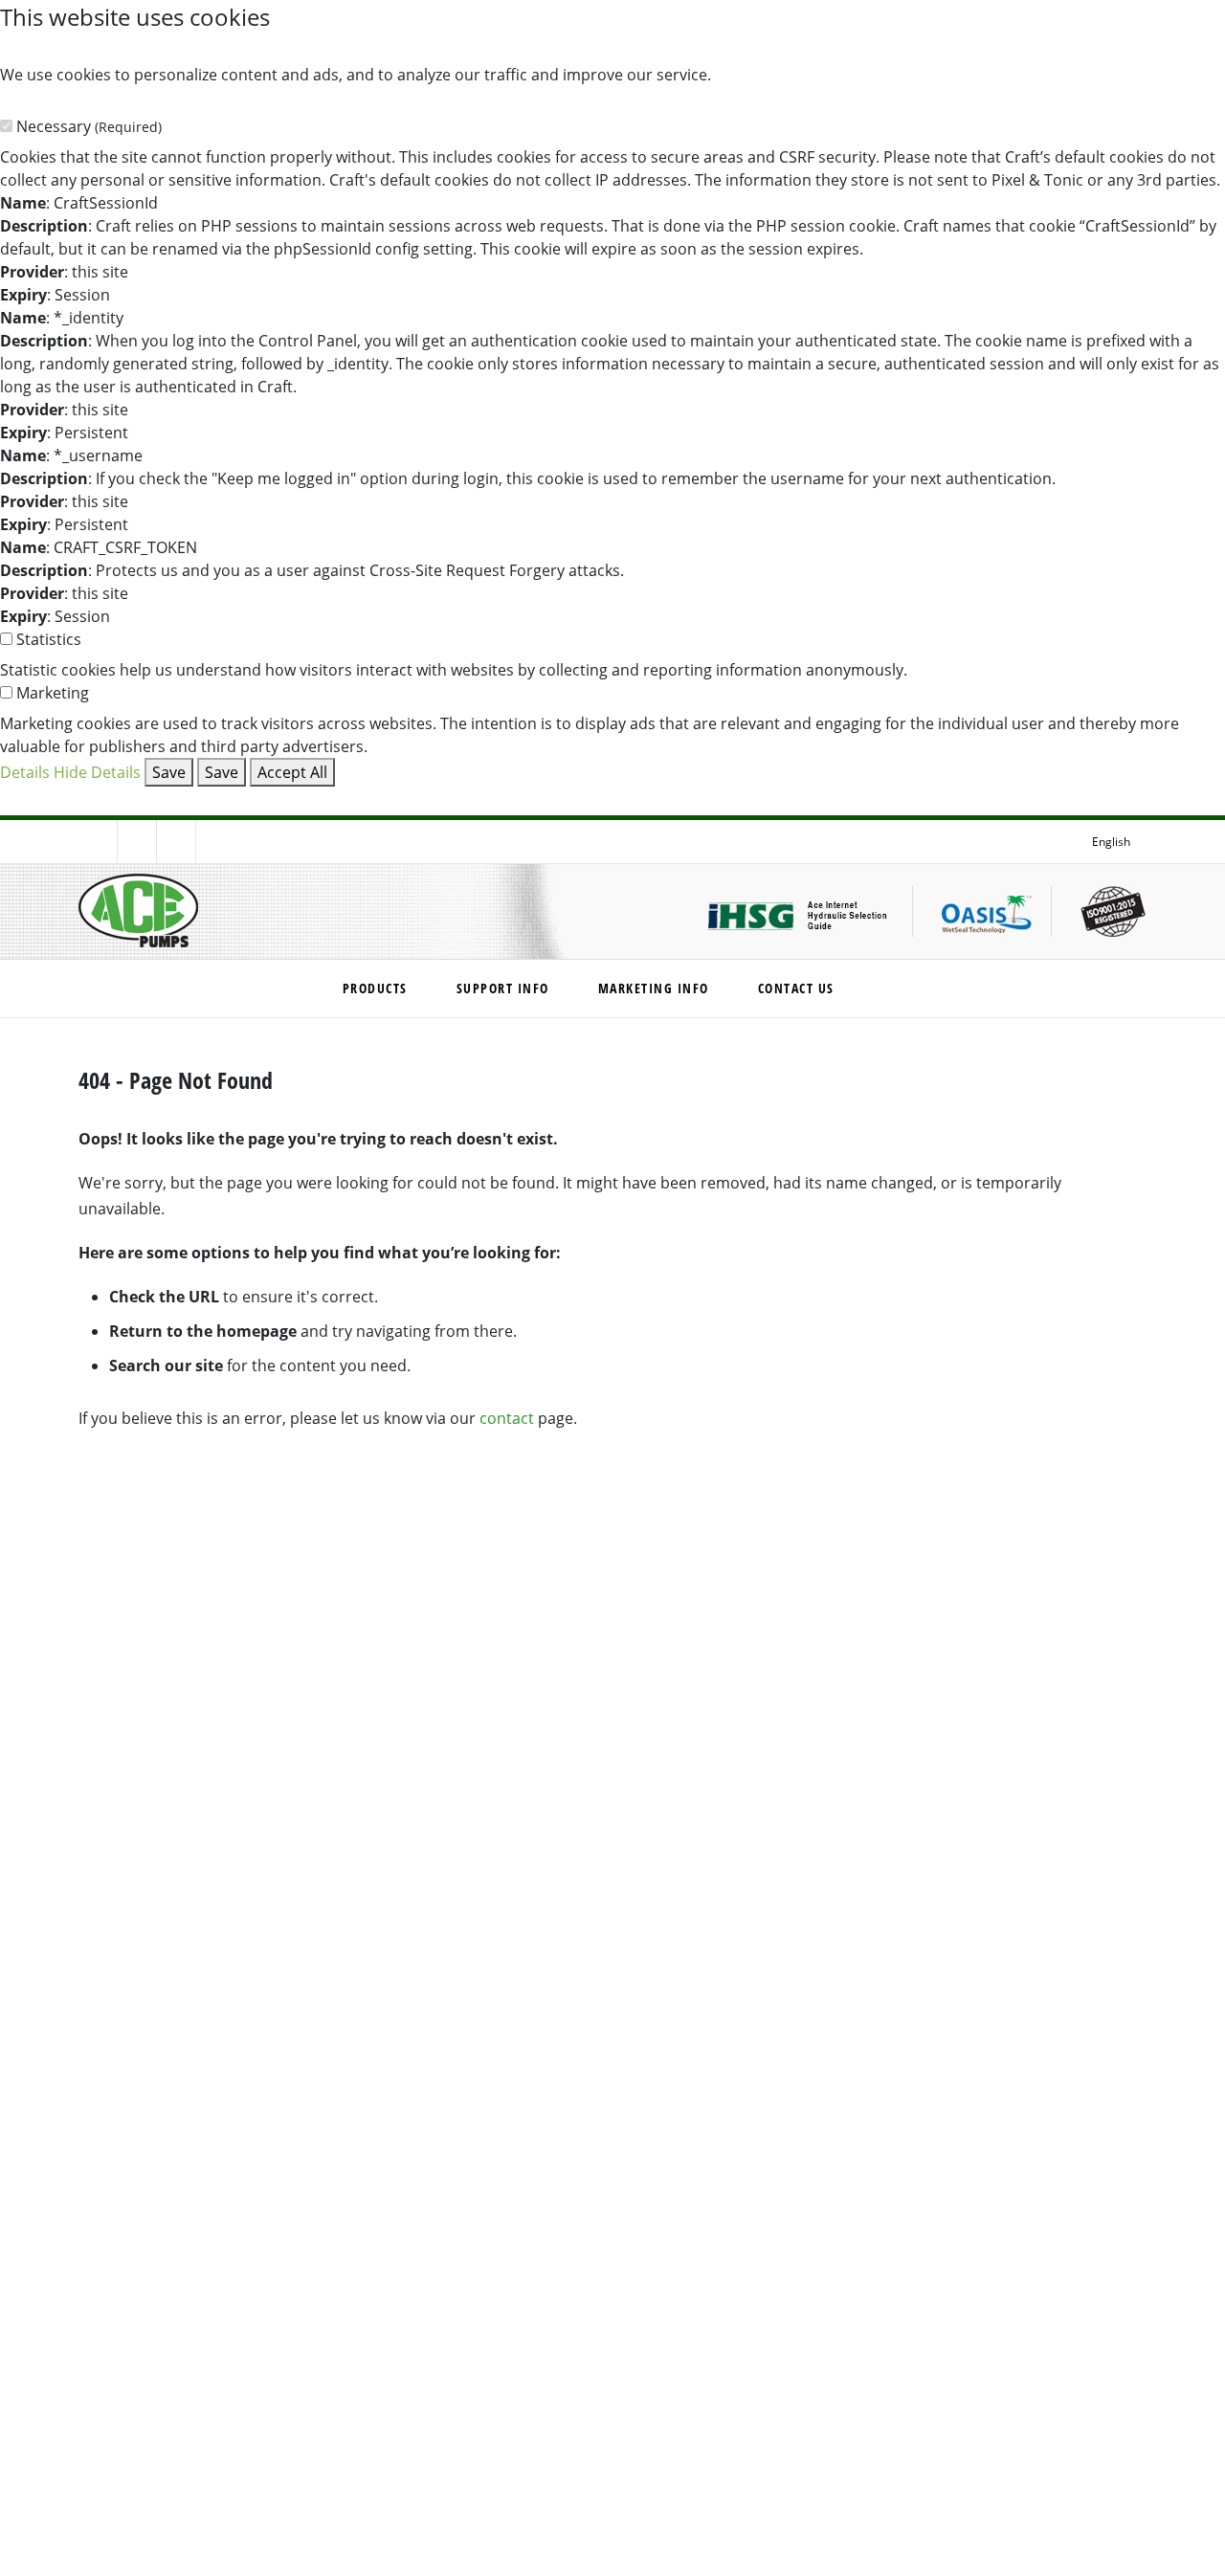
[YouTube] (215, 842)
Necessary (89, 126)
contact (507, 1418)
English (1111, 841)
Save (169, 772)
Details (25, 772)
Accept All (292, 772)
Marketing (53, 692)
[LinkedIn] (176, 842)
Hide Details (97, 772)
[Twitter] (137, 842)
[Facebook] (98, 842)
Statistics (49, 639)
